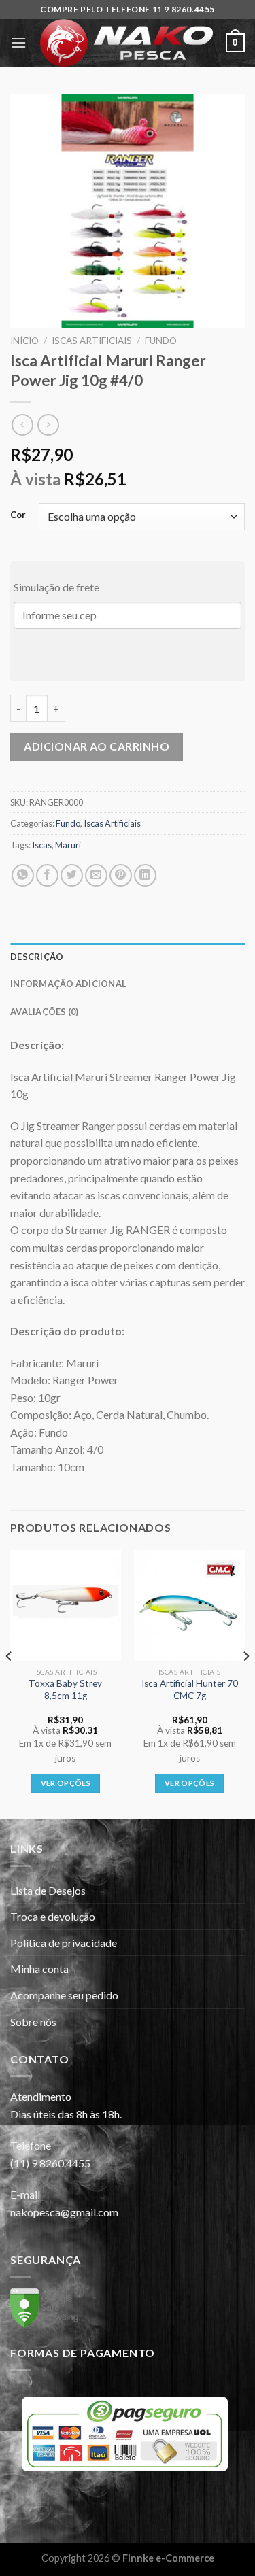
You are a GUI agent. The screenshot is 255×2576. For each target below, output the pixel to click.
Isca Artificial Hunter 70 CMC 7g (190, 1689)
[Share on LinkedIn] (145, 875)
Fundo (161, 341)
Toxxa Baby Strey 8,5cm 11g (65, 1689)
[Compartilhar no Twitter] (72, 875)
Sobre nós (33, 2022)
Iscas (42, 845)
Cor (18, 515)
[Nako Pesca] (126, 43)
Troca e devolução (53, 1916)
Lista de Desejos (48, 1890)
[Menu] (18, 42)
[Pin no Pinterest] (121, 875)
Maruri (68, 845)
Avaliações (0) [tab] (45, 1012)
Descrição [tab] (37, 957)
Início (24, 341)
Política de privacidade (64, 1943)
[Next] (245, 1683)
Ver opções (66, 1783)
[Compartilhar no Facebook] (47, 875)
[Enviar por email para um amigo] (96, 875)
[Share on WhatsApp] (23, 875)
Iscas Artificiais (92, 341)
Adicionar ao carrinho (97, 746)
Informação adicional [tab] (68, 984)
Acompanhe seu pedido (64, 1995)
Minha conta (39, 1969)
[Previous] (10, 1683)
